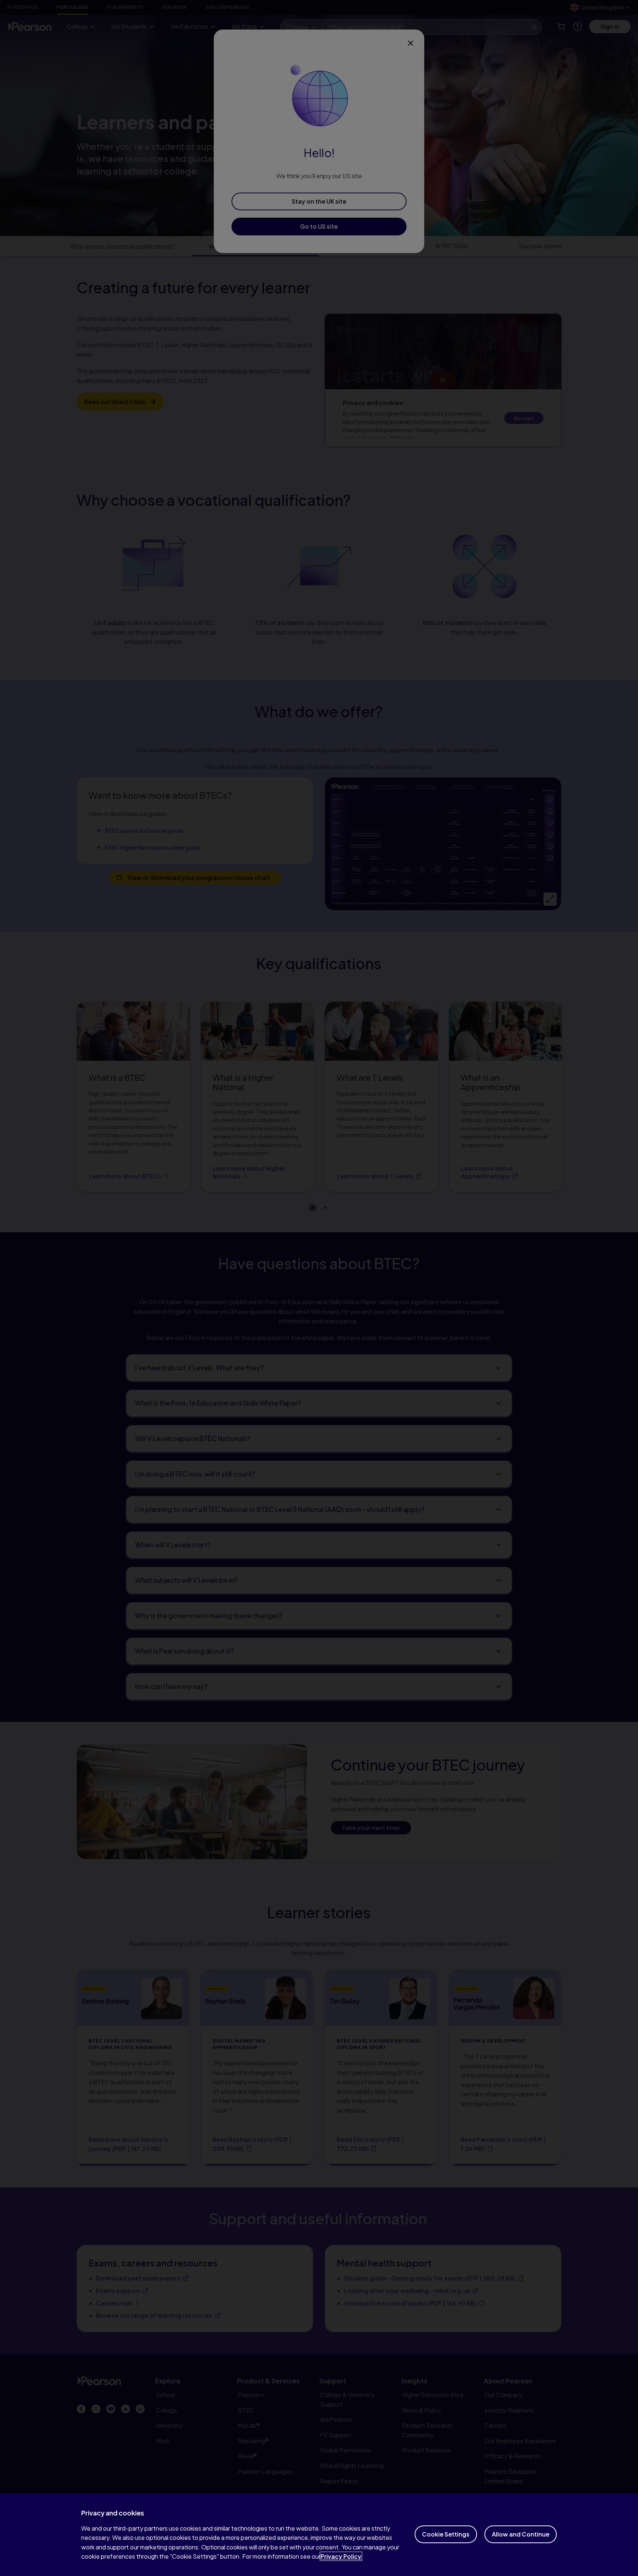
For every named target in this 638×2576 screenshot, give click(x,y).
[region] (319, 2534)
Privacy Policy (341, 2556)
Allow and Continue (521, 2534)
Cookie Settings (446, 2534)
